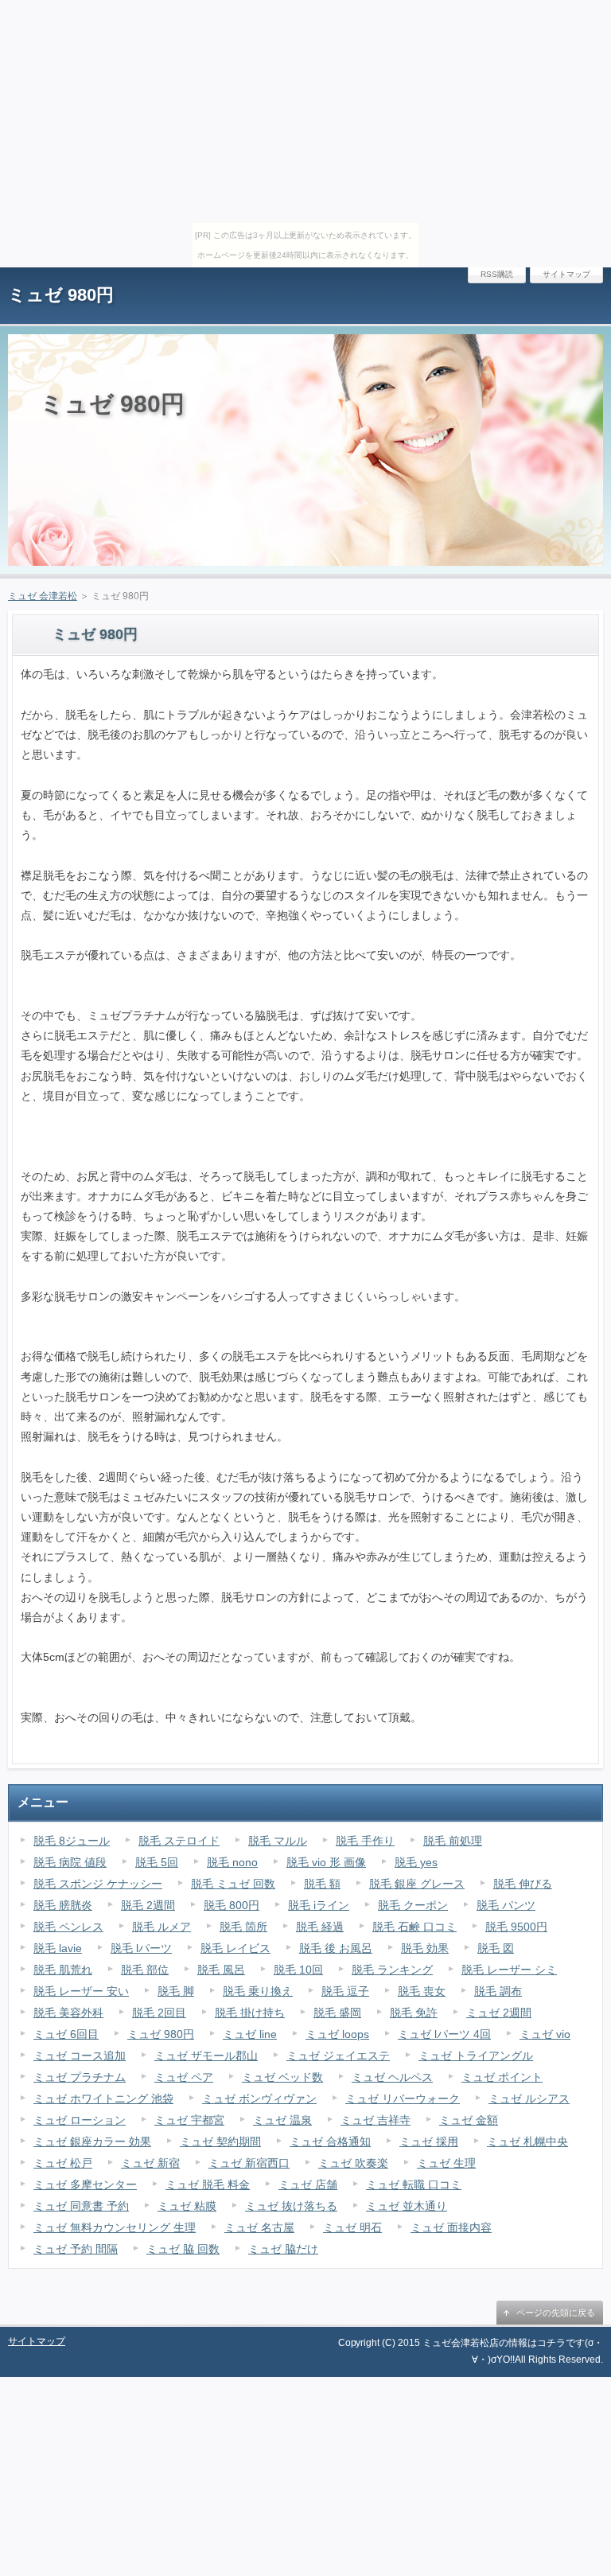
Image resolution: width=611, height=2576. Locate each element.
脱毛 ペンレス (68, 1927)
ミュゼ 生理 (446, 2163)
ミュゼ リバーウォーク (403, 2099)
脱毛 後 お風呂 (336, 1948)
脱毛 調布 (498, 1991)
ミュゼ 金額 (469, 2120)
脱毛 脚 (176, 1991)
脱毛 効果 (425, 1948)
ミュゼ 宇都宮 (189, 2120)
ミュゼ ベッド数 (282, 2077)
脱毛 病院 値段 (70, 1862)
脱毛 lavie (58, 1948)
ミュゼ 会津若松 (43, 596)
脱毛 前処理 (453, 1841)
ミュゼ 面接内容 (451, 2227)
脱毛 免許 (414, 2013)
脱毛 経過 (320, 1927)
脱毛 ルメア (162, 1927)
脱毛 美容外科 (68, 2013)
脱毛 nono (232, 1862)
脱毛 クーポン (413, 1905)
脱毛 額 (322, 1884)
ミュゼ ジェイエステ (338, 2056)
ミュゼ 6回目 (66, 2034)
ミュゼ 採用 (429, 2141)
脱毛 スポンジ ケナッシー (98, 1884)
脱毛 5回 (157, 1862)
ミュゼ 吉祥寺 (376, 2120)
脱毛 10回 (298, 1970)
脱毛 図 (496, 1948)
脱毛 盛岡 (337, 2013)
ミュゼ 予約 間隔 (76, 2249)
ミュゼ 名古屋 (259, 2227)
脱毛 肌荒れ (63, 1970)
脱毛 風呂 (221, 1970)
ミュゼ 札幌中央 (527, 2141)
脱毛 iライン (319, 1905)
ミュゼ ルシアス (529, 2099)
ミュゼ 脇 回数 (183, 2249)
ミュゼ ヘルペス (392, 2077)
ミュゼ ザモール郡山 (206, 2056)
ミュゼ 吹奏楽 (353, 2163)
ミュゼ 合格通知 (330, 2141)
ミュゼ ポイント (502, 2077)
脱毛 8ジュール (72, 1841)
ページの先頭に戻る (556, 2313)
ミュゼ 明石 (352, 2227)
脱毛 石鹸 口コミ (414, 1927)
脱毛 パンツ (506, 1905)
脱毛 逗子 (345, 1991)
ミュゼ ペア (184, 2077)
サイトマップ (566, 274)
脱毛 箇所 (243, 1927)
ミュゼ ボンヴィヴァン (259, 2099)
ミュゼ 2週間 (499, 2013)
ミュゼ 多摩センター (85, 2184)
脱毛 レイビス (235, 1948)
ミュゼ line (250, 2034)
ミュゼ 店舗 (308, 2184)
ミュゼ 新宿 (150, 2163)
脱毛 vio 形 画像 (326, 1862)
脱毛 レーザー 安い (81, 1991)
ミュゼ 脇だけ (283, 2249)
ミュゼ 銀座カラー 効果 (92, 2141)
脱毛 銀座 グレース (417, 1884)
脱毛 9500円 (516, 1927)
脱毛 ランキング (392, 1970)
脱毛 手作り (365, 1841)
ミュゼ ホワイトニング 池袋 (103, 2099)
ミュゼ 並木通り (407, 2206)
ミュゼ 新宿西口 (249, 2163)
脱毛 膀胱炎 (63, 1905)
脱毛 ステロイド (179, 1841)
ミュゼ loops (337, 2034)
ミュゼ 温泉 (282, 2120)
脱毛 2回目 (159, 2013)
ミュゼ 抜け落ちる (291, 2206)
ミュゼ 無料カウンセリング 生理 (115, 2227)
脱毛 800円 (232, 1905)
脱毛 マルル (278, 1841)
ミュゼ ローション (80, 2120)
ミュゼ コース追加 (80, 2056)
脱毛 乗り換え (258, 1991)
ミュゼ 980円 (61, 295)
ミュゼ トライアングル (476, 2056)
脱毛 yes (416, 1862)
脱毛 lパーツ (141, 1948)
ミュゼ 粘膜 (187, 2206)
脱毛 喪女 (422, 1991)
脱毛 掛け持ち (250, 2013)
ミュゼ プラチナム (80, 2077)
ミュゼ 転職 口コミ (414, 2184)
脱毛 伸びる (523, 1884)
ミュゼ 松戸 (63, 2163)
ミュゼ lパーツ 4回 (444, 2034)
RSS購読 (497, 274)
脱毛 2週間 (148, 1905)
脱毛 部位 (145, 1970)
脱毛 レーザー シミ (509, 1970)
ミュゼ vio (545, 2034)
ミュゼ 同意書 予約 (81, 2206)
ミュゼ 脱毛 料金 (208, 2184)
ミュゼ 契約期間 (220, 2141)
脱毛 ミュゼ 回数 (233, 1884)
